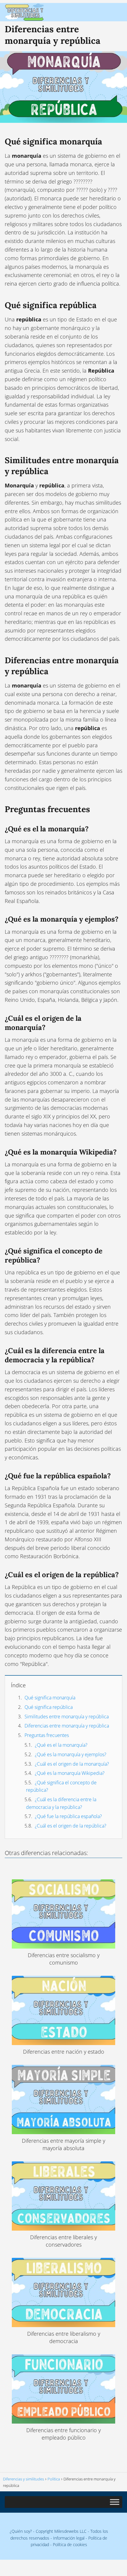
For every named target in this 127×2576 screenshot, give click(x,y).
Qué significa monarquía (50, 1698)
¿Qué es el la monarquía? (61, 1745)
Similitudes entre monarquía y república (67, 1717)
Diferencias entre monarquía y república (67, 1726)
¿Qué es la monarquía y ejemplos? (71, 1754)
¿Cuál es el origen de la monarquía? (72, 1764)
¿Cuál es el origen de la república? (71, 1826)
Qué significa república (49, 1707)
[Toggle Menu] (115, 2502)
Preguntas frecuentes (47, 1735)
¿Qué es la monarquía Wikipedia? (70, 1773)
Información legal (69, 2538)
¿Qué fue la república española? (68, 1816)
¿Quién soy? (21, 2531)
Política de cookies (70, 2544)
